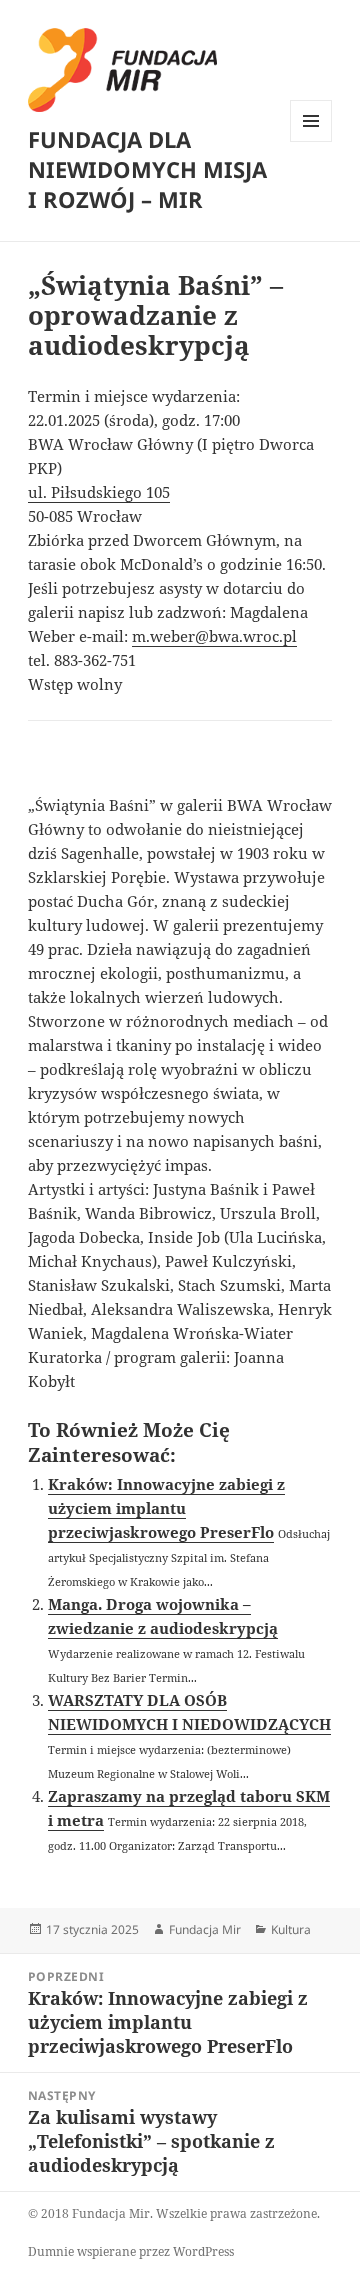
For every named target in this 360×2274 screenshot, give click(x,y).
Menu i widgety (311, 141)
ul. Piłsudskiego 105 (99, 492)
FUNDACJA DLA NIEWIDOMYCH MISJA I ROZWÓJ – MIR (147, 169)
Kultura (291, 1929)
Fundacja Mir (205, 1929)
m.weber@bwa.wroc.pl (214, 636)
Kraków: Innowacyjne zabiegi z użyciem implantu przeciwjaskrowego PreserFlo (166, 1508)
